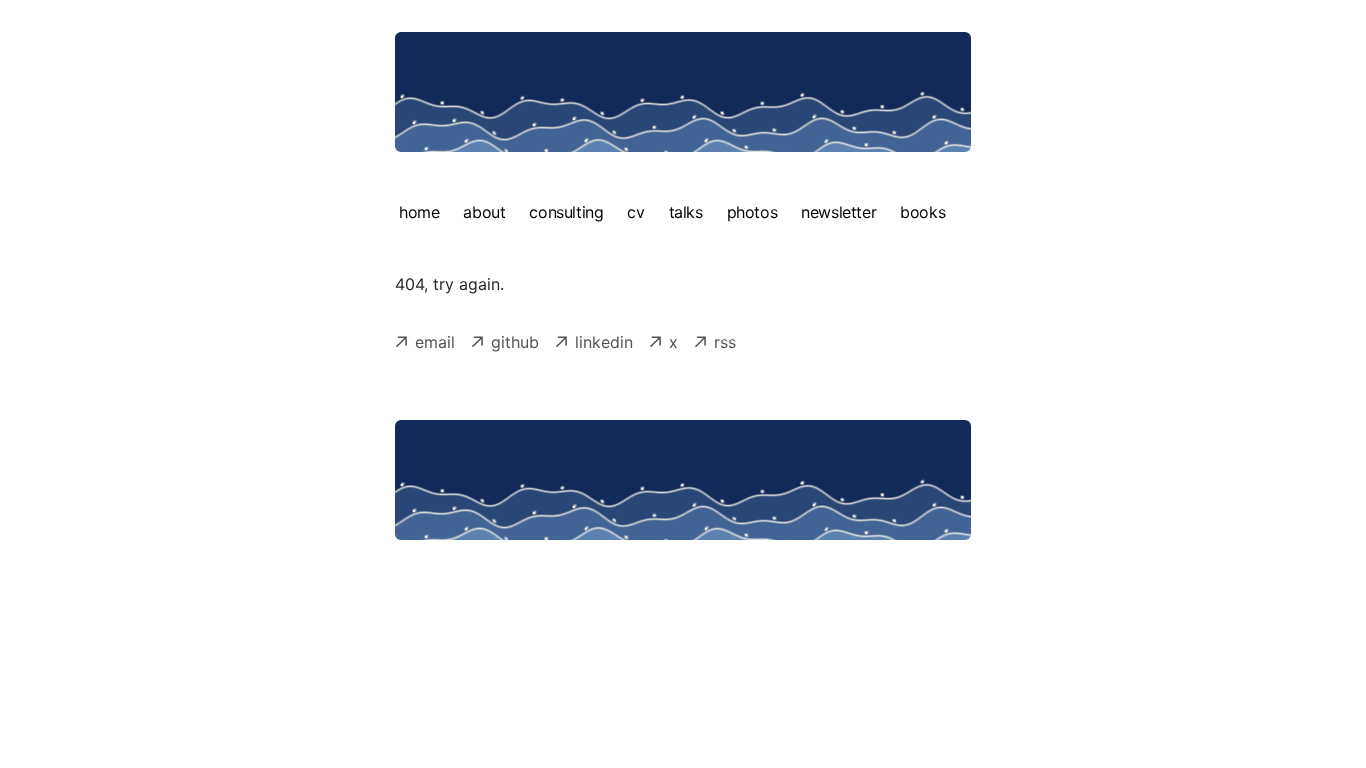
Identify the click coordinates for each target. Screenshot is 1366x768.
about (484, 212)
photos (752, 212)
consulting (566, 212)
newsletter (838, 212)
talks (686, 212)
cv (635, 212)
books (922, 212)
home (419, 212)
